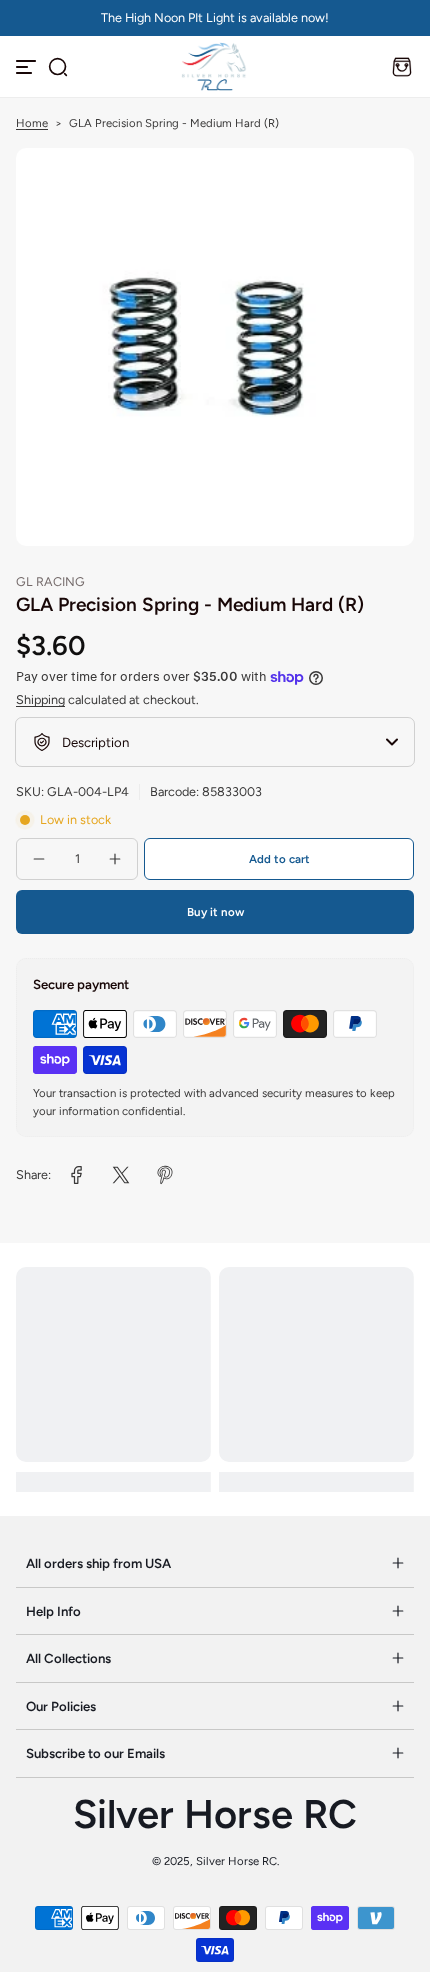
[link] (77, 1175)
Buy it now (215, 912)
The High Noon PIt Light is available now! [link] (215, 17)
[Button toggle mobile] (28, 67)
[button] (58, 67)
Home (32, 123)
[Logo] (214, 66)
